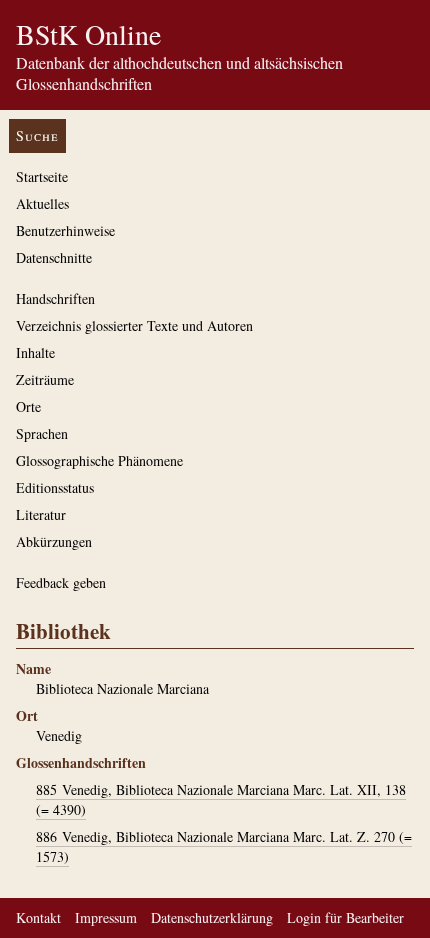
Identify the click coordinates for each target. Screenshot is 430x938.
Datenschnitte (54, 257)
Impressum (106, 917)
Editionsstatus (55, 487)
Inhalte (35, 352)
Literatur (41, 514)
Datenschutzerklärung (212, 917)
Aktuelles (42, 203)
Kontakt (38, 917)
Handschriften (55, 298)
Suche (37, 135)
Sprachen (42, 433)
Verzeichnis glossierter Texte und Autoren (134, 325)
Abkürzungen (54, 541)
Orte (28, 406)
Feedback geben (61, 582)
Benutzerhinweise (65, 230)
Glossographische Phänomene (99, 460)
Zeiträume (45, 379)
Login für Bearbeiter (345, 917)
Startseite (42, 176)
